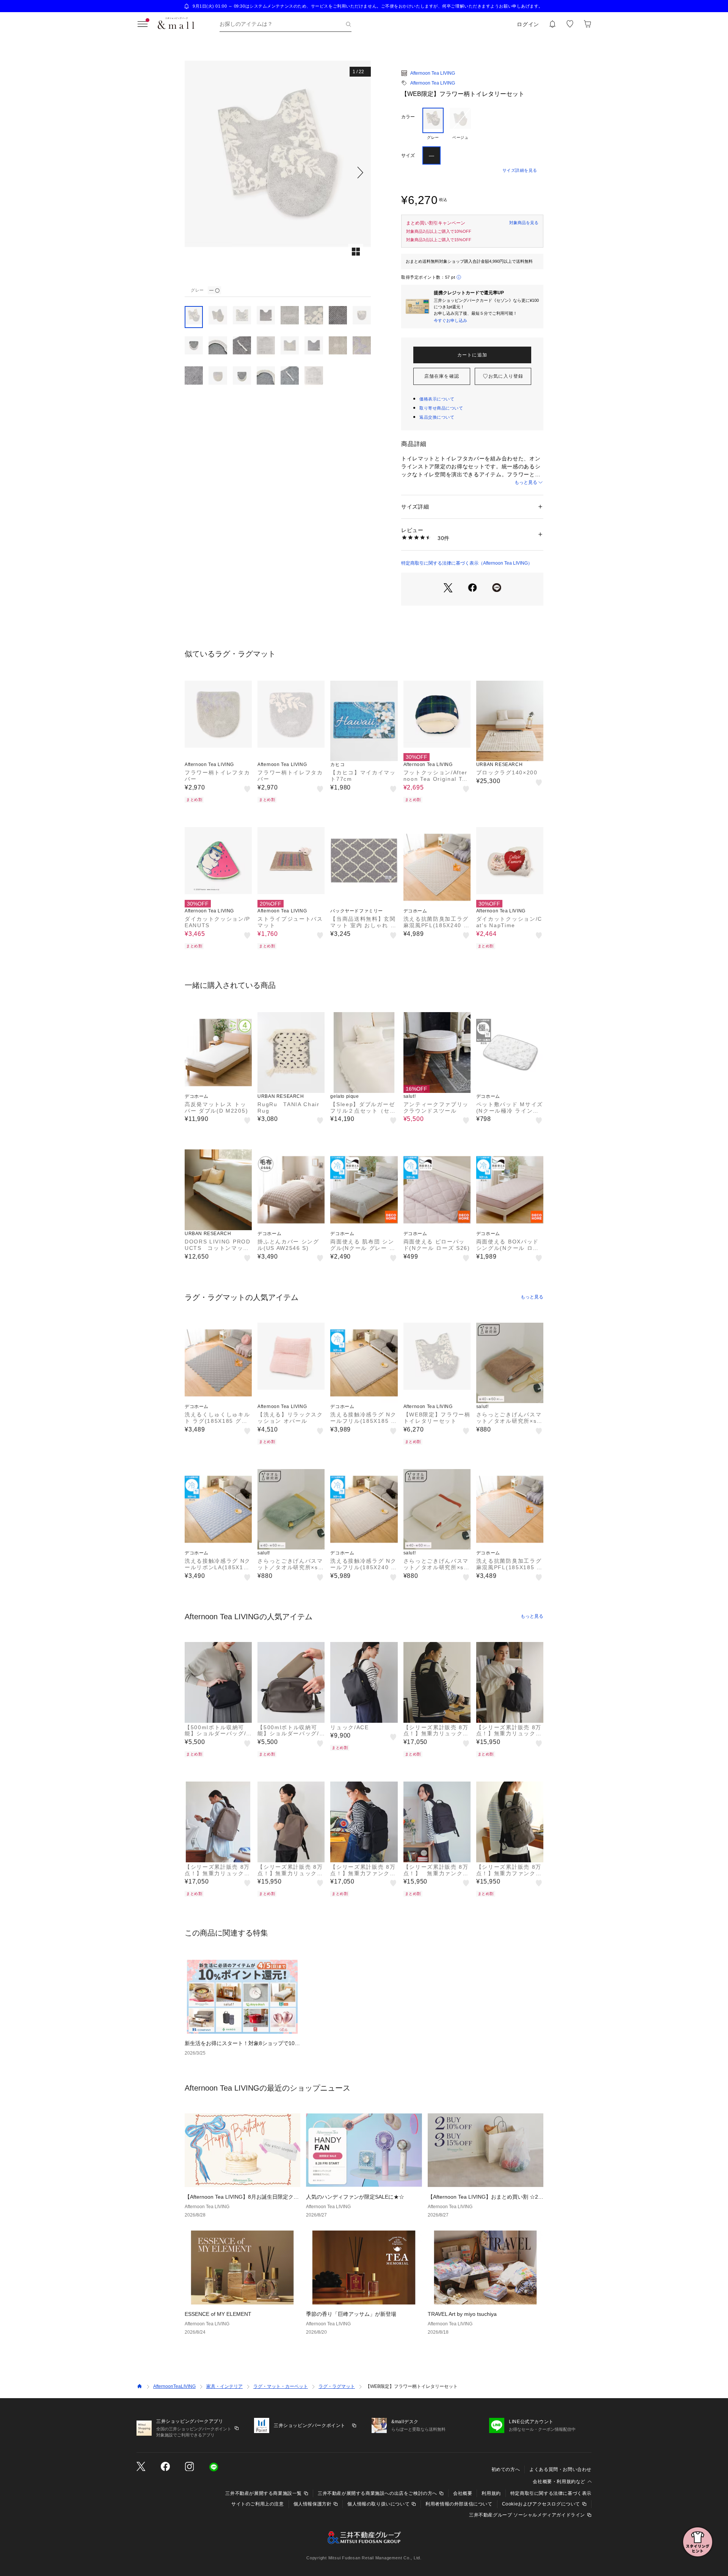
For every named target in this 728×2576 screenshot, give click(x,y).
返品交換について (437, 417)
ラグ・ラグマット (337, 2386)
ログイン (528, 24)
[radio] (433, 124)
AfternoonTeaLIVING (174, 2386)
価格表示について (437, 399)
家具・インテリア (224, 2386)
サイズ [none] (408, 155)
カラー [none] (408, 117)
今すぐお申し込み (450, 320)
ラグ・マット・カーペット (281, 2386)
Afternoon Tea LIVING (433, 73)
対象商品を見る (524, 223)
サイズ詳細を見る (520, 170)
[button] (278, 172)
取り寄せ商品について (441, 408)
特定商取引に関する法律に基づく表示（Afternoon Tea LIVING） (467, 563)
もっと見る (526, 482)
